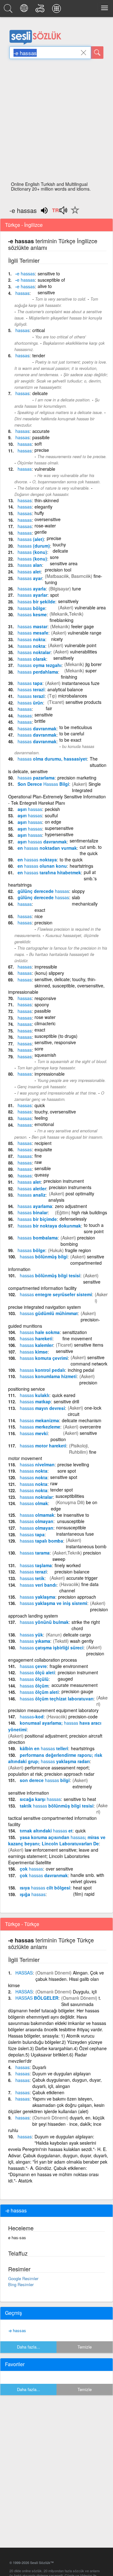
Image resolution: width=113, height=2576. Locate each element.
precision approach (77, 1597)
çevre (33, 1666)
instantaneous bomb (86, 1546)
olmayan (37, 1521)
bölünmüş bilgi (44, 1256)
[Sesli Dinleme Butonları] (59, 212)
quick (40, 1105)
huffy (39, 513)
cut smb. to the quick (91, 850)
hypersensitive (59, 834)
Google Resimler (23, 2278)
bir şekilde (36, 601)
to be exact (70, 740)
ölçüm (34, 1686)
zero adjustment (71, 1206)
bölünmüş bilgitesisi (50, 1275)
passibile (41, 437)
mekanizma (39, 1420)
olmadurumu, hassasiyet (52, 759)
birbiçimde (37, 1219)
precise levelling (73, 1464)
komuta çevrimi (44, 1358)
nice (39, 916)
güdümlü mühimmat (49, 1313)
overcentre (90, 1427)
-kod (32, 1716)
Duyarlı (39, 2067)
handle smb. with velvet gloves (87, 1878)
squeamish (45, 1055)
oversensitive (48, 519)
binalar (33, 1212)
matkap (35, 1401)
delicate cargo (77, 1635)
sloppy (78, 891)
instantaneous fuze (81, 683)
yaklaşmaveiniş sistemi (54, 1603)
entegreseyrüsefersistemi (56, 1294)
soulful (51, 815)
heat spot (82, 1888)
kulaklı (35, 1395)
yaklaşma (38, 1597)
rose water (45, 1017)
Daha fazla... (29, 2347)
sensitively (68, 601)
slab (76, 897)
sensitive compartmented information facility (54, 1285)
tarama (35, 1553)
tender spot (62, 1490)
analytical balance (65, 689)
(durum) (34, 546)
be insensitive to (73, 1515)
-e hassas (17, 2330)
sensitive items (89, 1345)
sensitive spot (64, 1477)
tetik (32, 1578)
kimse (34, 1352)
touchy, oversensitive (55, 1112)
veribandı (38, 1585)
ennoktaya (37, 860)
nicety (57, 639)
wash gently (82, 1641)
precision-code (83, 1716)
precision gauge (77, 1691)
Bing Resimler (21, 2284)
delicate (40, 393)
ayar (30, 578)
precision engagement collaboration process (56, 1657)
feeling (41, 1118)
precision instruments (70, 1187)
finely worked (68, 1565)
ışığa (33, 1894)
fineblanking (62, 620)
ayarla (32, 589)
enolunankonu (42, 866)
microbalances (73, 696)
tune (77, 589)
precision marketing (77, 778)
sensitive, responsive (55, 1042)
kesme (32, 614)
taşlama (36, 1565)
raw (38, 1162)
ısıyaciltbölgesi (45, 1888)
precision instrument (64, 1181)
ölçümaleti (39, 1692)
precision (43, 923)
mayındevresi (42, 1408)
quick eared (64, 1395)
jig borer (94, 664)
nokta (31, 639)
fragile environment (69, 1666)
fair (49, 708)
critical (39, 330)
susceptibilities (70, 1496)
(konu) (32, 552)
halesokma (40, 1332)
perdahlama (38, 672)
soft (38, 444)
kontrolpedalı (42, 1370)
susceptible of (51, 280)
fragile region (78, 1250)
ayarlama (35, 1206)
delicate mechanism (82, 1420)
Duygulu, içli (85, 1992)
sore (54, 557)
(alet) (31, 539)
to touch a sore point (94, 1228)
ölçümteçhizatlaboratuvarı (57, 1699)
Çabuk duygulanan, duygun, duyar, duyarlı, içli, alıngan (67, 2083)
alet (29, 572)
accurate (41, 431)
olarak (32, 659)
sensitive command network (89, 1360)
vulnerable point (81, 645)
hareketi (36, 1338)
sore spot (67, 1471)
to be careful (72, 733)
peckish (52, 809)
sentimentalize (84, 841)
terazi (31, 689)
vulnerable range (85, 633)
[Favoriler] (73, 214)
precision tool (58, 570)
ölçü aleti (37, 1672)
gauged (65, 1679)
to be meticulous (76, 727)
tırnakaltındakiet (46, 1831)
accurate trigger (82, 1578)
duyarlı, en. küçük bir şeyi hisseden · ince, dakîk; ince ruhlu (56, 2124)
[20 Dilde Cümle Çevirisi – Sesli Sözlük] (25, 10)
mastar (32, 626)
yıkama (35, 1641)
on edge (53, 822)
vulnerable (45, 469)
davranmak (37, 728)
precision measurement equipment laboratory (53, 1710)
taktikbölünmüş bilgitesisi (57, 1806)
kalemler (36, 1345)
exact (40, 1030)
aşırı (30, 809)
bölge (31, 608)
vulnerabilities (83, 652)
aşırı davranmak (42, 842)
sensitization (75, 1332)
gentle (41, 532)
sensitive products (83, 702)
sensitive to (49, 273)
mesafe (33, 633)
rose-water (45, 526)
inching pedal (81, 1370)
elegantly (43, 507)
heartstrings (81, 866)
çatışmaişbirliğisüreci (52, 1647)
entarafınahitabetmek (49, 872)
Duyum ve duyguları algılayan (62, 2073)
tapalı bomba (41, 1541)
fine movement (77, 1338)
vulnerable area (90, 607)
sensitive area (64, 563)
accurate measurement (75, 1685)
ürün (30, 703)
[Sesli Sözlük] (9, 10)
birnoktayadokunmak (49, 1226)
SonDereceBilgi (43, 784)
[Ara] (97, 53)
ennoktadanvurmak (47, 848)
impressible (46, 967)
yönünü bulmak (44, 1622)
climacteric (45, 1023)
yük (31, 1635)
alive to (45, 286)
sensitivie (44, 715)
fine (38, 1156)
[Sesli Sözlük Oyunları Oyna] (41, 10)
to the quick (71, 860)
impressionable (50, 1074)
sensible (43, 1168)
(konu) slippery (49, 973)
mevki (34, 1433)
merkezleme (40, 1427)
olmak (34, 1503)
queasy (42, 1175)
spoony (42, 1004)
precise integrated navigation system (45, 1307)
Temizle (85, 2347)
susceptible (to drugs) (56, 1036)
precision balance (72, 1572)
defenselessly (73, 1219)
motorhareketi (43, 1446)
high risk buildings (89, 1212)
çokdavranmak (44, 1875)
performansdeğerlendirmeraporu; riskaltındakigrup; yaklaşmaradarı (55, 1758)
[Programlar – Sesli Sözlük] (57, 10)
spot (54, 595)
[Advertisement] (56, 122)
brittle (40, 721)
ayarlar (32, 595)
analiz (32, 1195)
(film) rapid (84, 1894)
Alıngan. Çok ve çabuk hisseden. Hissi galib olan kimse (56, 1979)
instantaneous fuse (75, 1534)
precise (42, 450)
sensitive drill (66, 1401)
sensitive (46, 292)
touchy (59, 544)
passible (43, 1011)
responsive (45, 998)
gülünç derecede (43, 891)
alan (30, 565)
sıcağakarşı (40, 1799)
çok (31, 1869)
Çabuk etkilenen (48, 2092)
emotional (44, 1124)
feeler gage (83, 626)
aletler (32, 1188)
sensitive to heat (80, 1799)
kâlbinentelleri (44, 1748)
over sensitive (59, 1869)
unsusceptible (71, 1521)
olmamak (37, 1515)
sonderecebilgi (45, 1780)
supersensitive (59, 828)
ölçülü (34, 1679)
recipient (43, 1143)
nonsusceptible (71, 1527)
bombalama (38, 1238)
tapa (30, 683)
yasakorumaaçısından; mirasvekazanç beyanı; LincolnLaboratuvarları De (57, 1840)
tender (39, 355)
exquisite (43, 1149)
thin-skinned (47, 500)
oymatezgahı (40, 665)
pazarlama (36, 778)
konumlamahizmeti (48, 1376)
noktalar (34, 652)
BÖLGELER (37, 1998)
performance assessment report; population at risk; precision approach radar (51, 1771)
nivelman (37, 1464)
